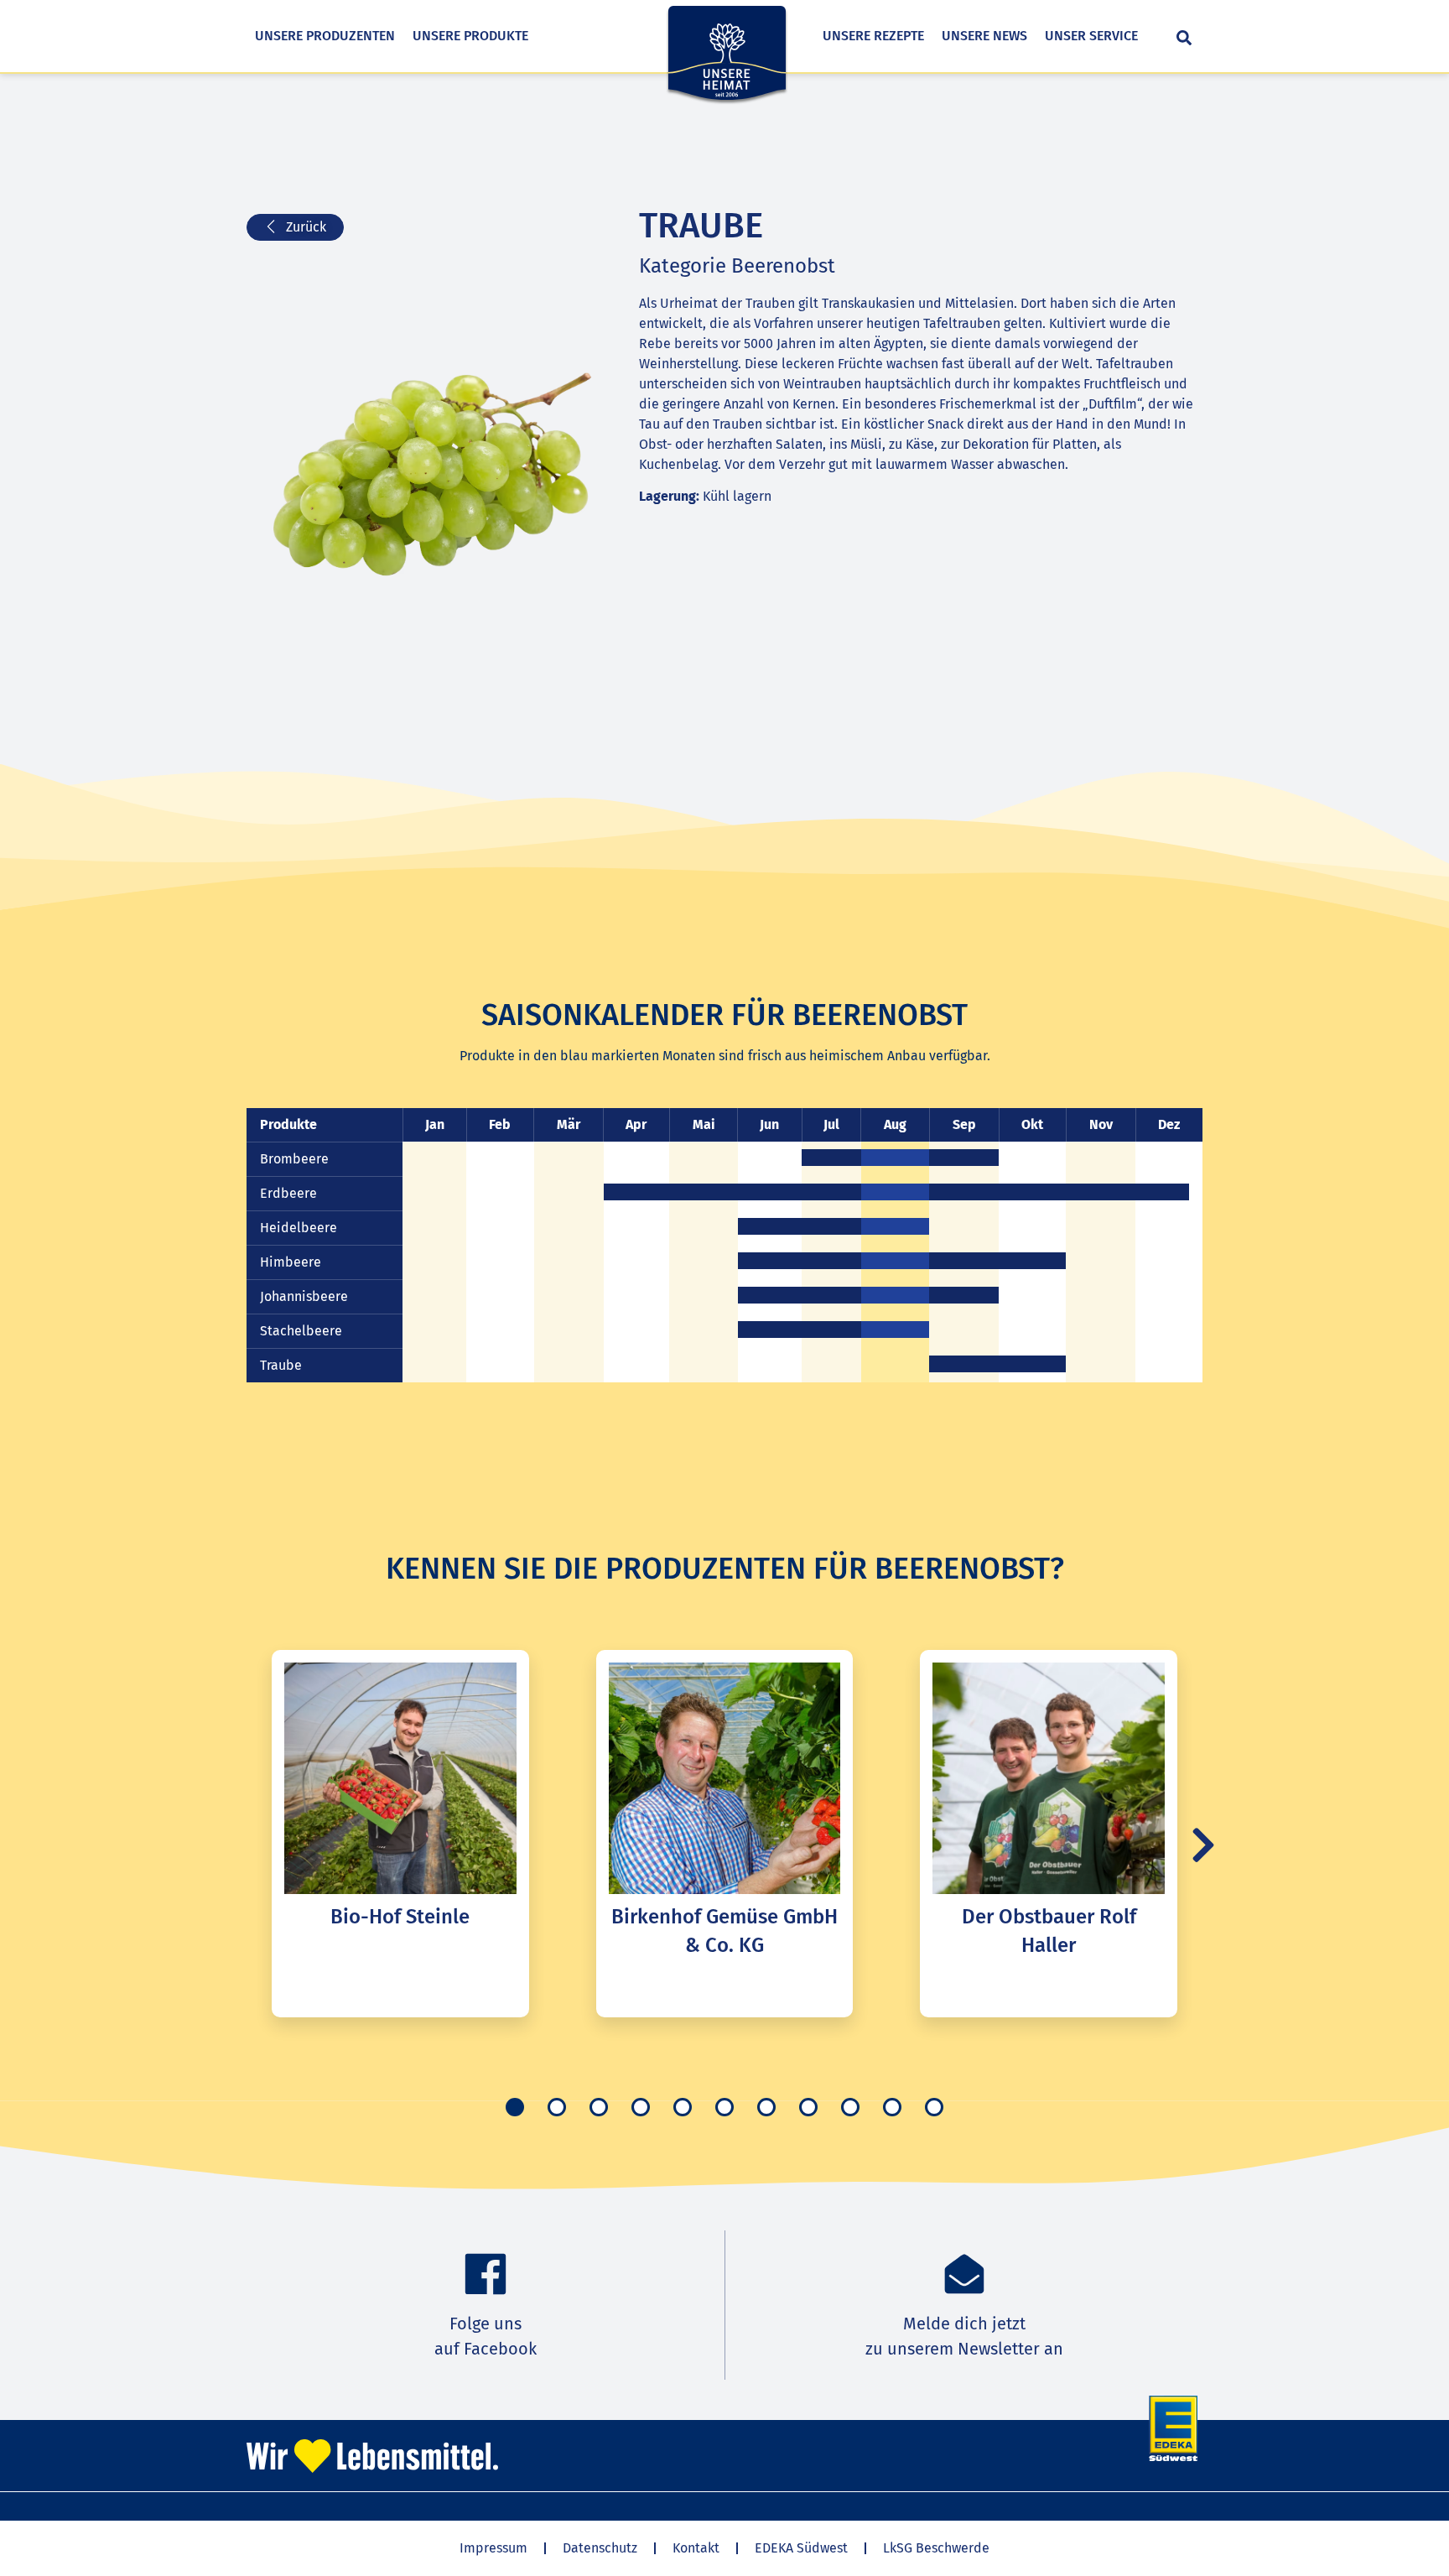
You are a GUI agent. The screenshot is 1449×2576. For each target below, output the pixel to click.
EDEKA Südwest (801, 2548)
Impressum (493, 2548)
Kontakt (696, 2548)
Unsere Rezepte (873, 36)
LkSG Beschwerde (936, 2548)
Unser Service (1091, 36)
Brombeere (294, 1159)
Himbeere (291, 1262)
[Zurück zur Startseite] (727, 65)
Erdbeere (288, 1193)
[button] (1203, 1845)
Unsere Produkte (470, 36)
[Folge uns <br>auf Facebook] (486, 2274)
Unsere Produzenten (325, 36)
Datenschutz (600, 2548)
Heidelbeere (299, 1228)
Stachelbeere (301, 1331)
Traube (281, 1365)
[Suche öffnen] (1184, 38)
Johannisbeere (304, 1296)
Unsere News (984, 36)
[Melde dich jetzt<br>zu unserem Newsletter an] (964, 2274)
